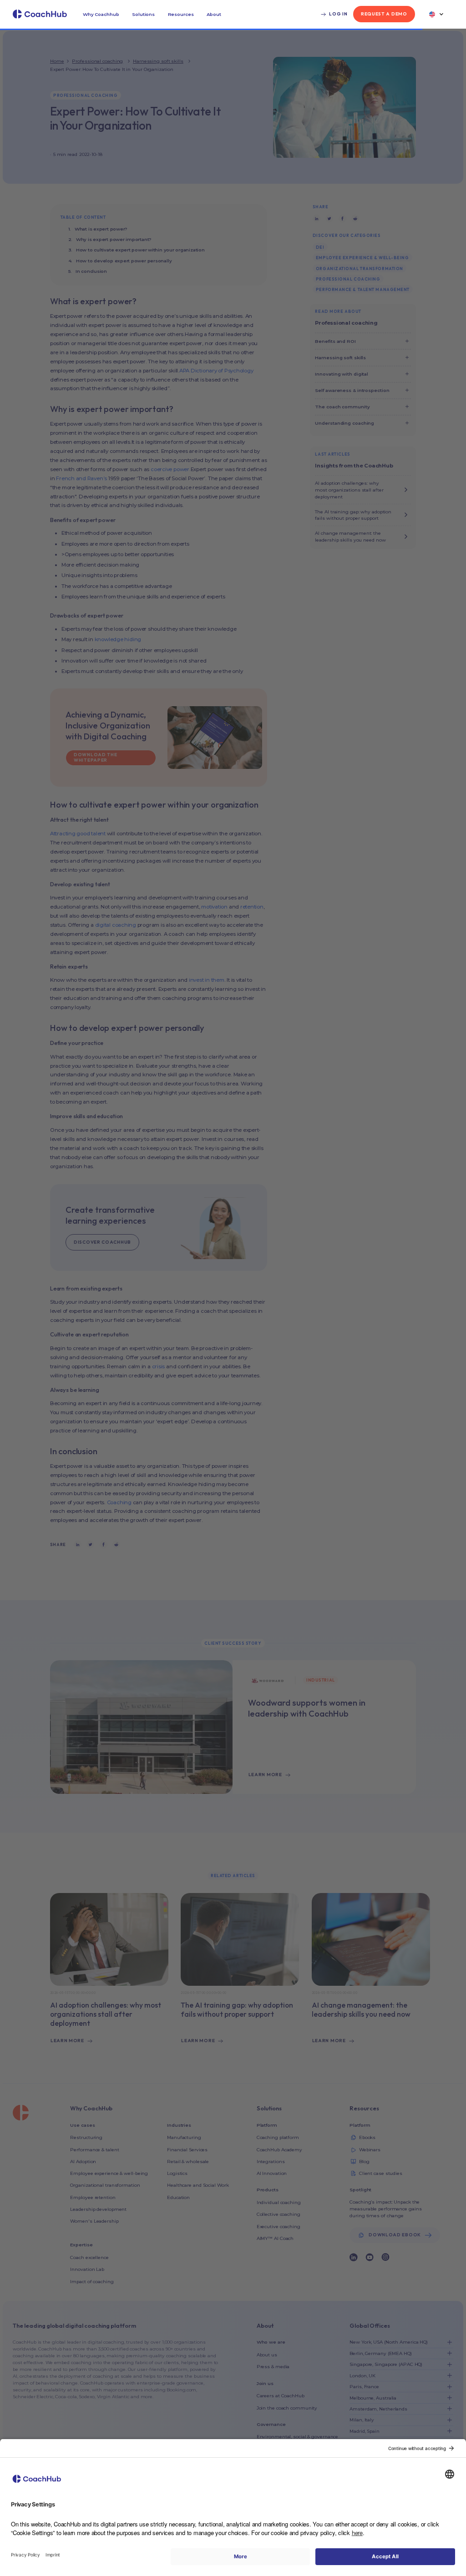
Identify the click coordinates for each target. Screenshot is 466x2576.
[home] (40, 14)
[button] (101, 14)
